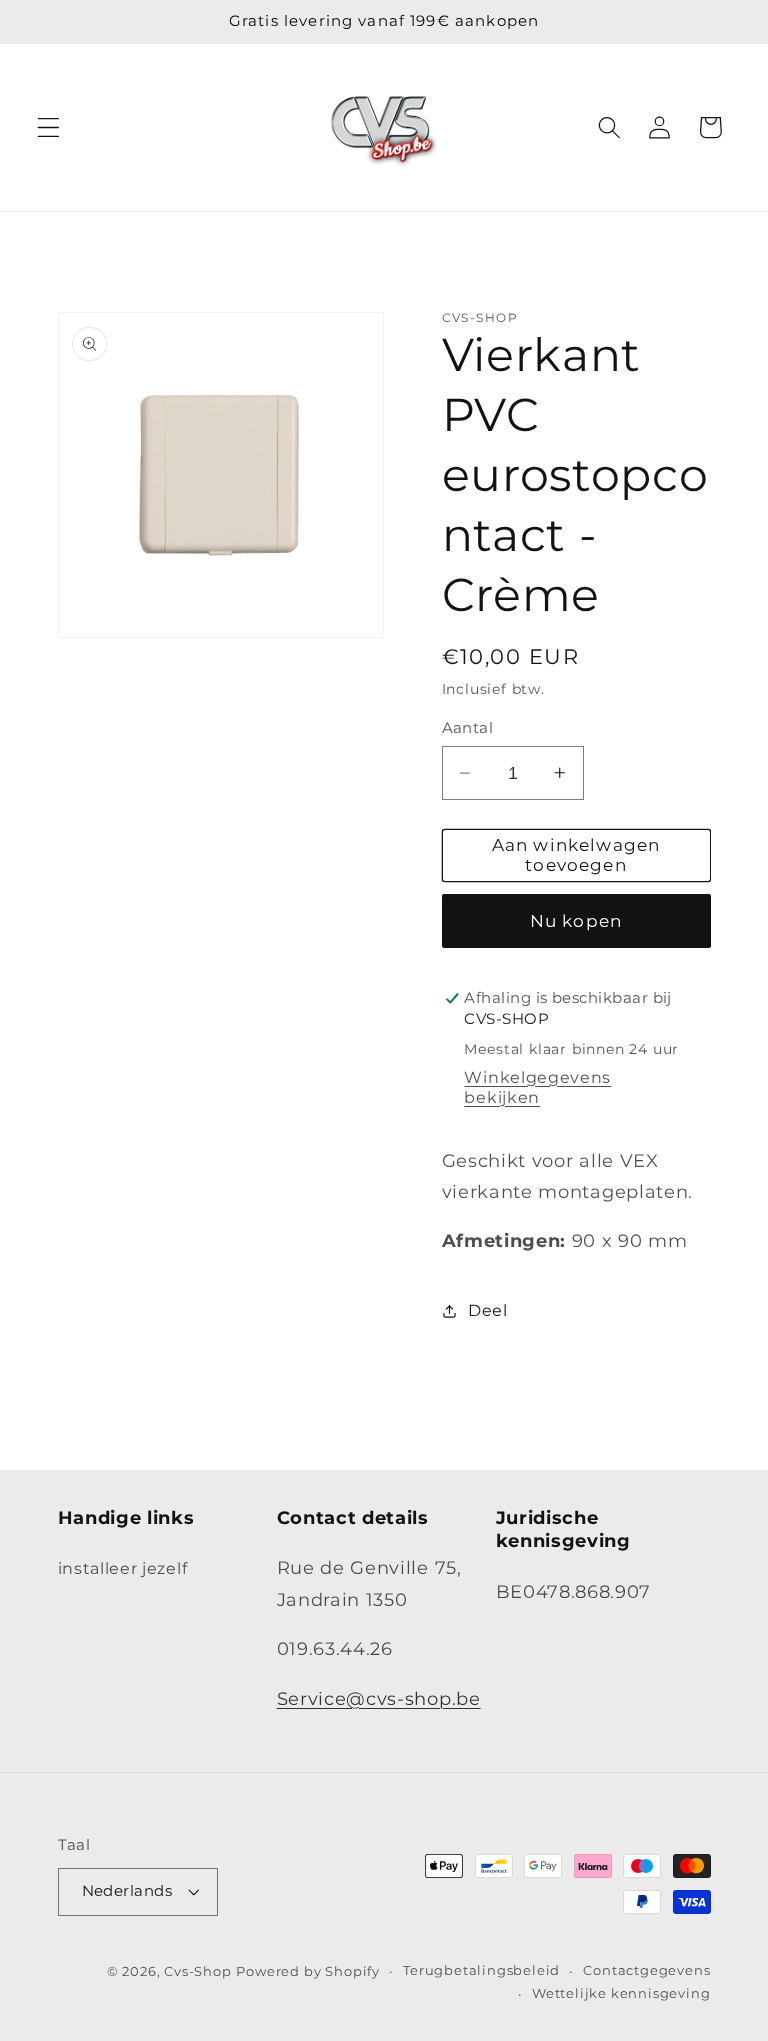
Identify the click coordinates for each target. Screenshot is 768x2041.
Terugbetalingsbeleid (481, 1970)
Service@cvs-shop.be (379, 1698)
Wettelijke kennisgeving (621, 1993)
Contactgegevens (646, 1970)
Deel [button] (488, 1310)
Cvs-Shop (197, 1971)
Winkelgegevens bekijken (537, 1087)
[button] (48, 127)
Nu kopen (576, 920)
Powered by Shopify (308, 1971)
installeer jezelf (123, 1568)
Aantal (468, 728)
